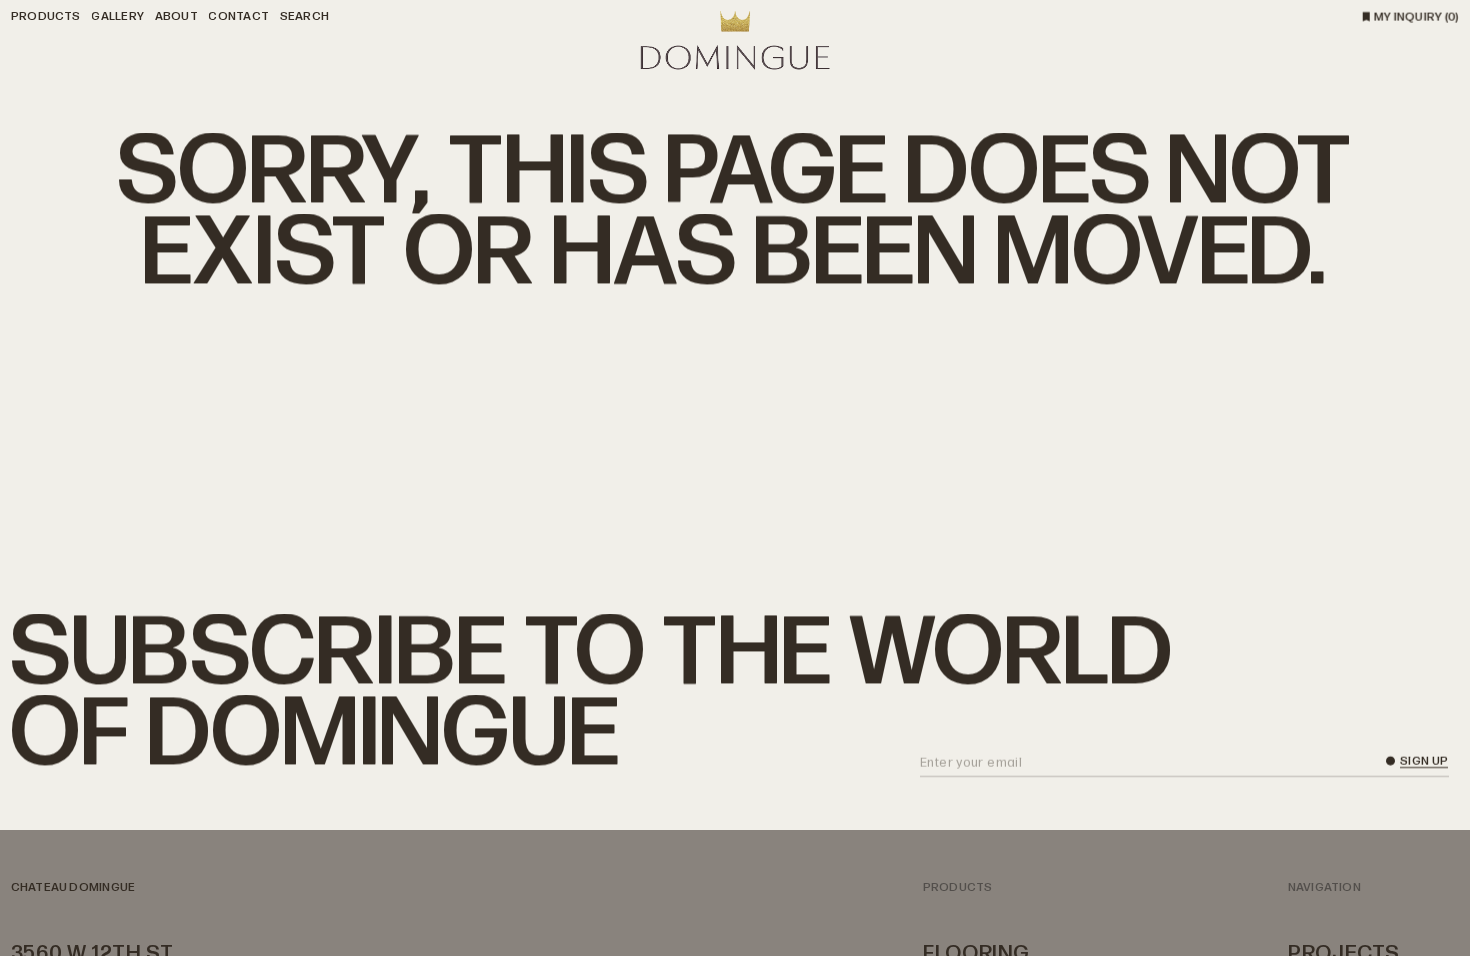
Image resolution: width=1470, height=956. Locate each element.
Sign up (1424, 763)
